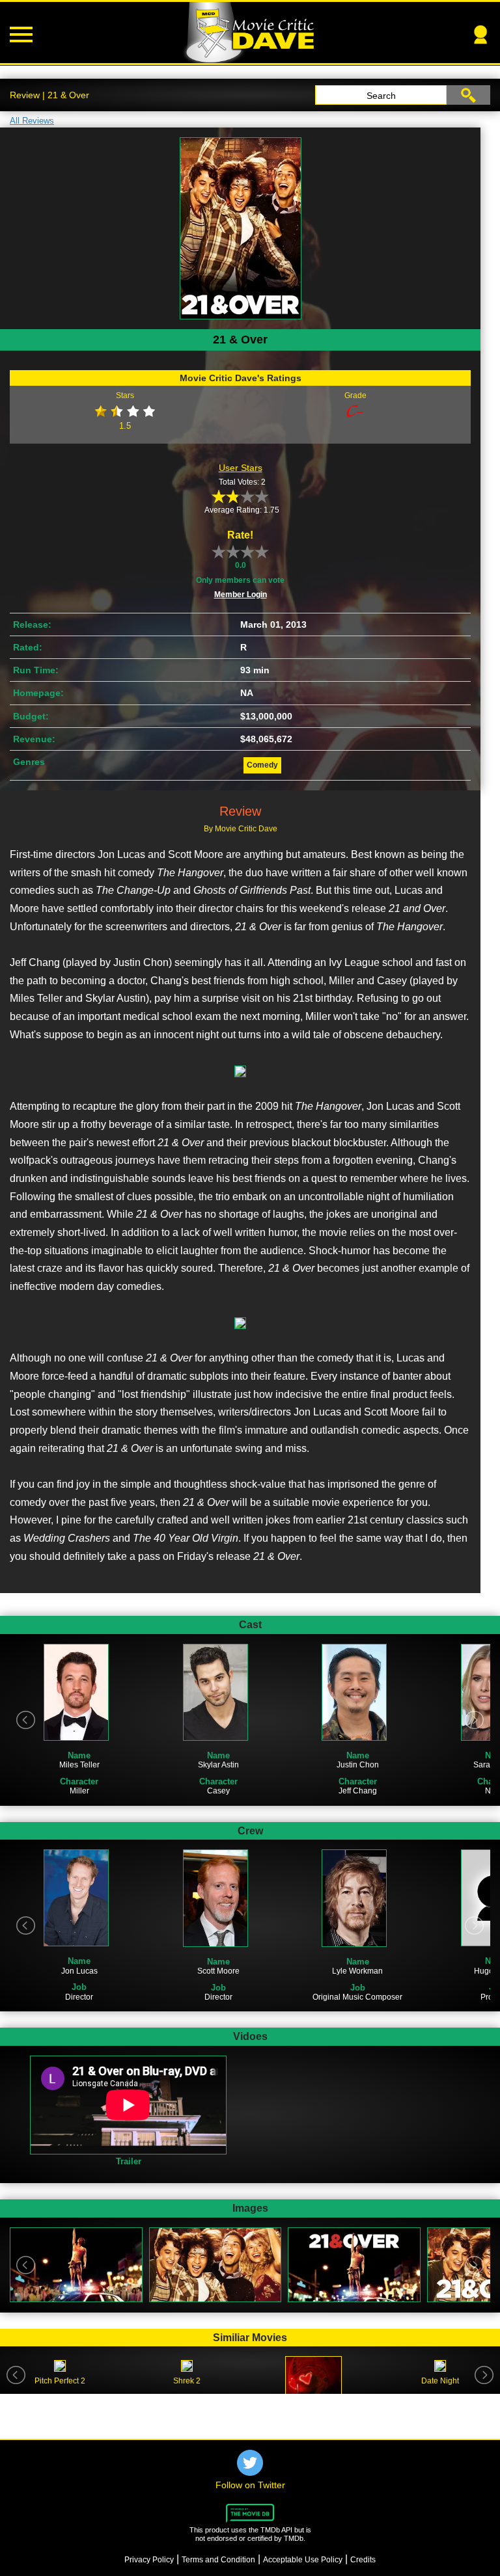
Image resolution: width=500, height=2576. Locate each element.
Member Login (241, 595)
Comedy (262, 765)
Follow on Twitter (250, 2485)
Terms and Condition (218, 2560)
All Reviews (32, 121)
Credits (363, 2560)
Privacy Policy (149, 2560)
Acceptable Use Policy (303, 2560)
